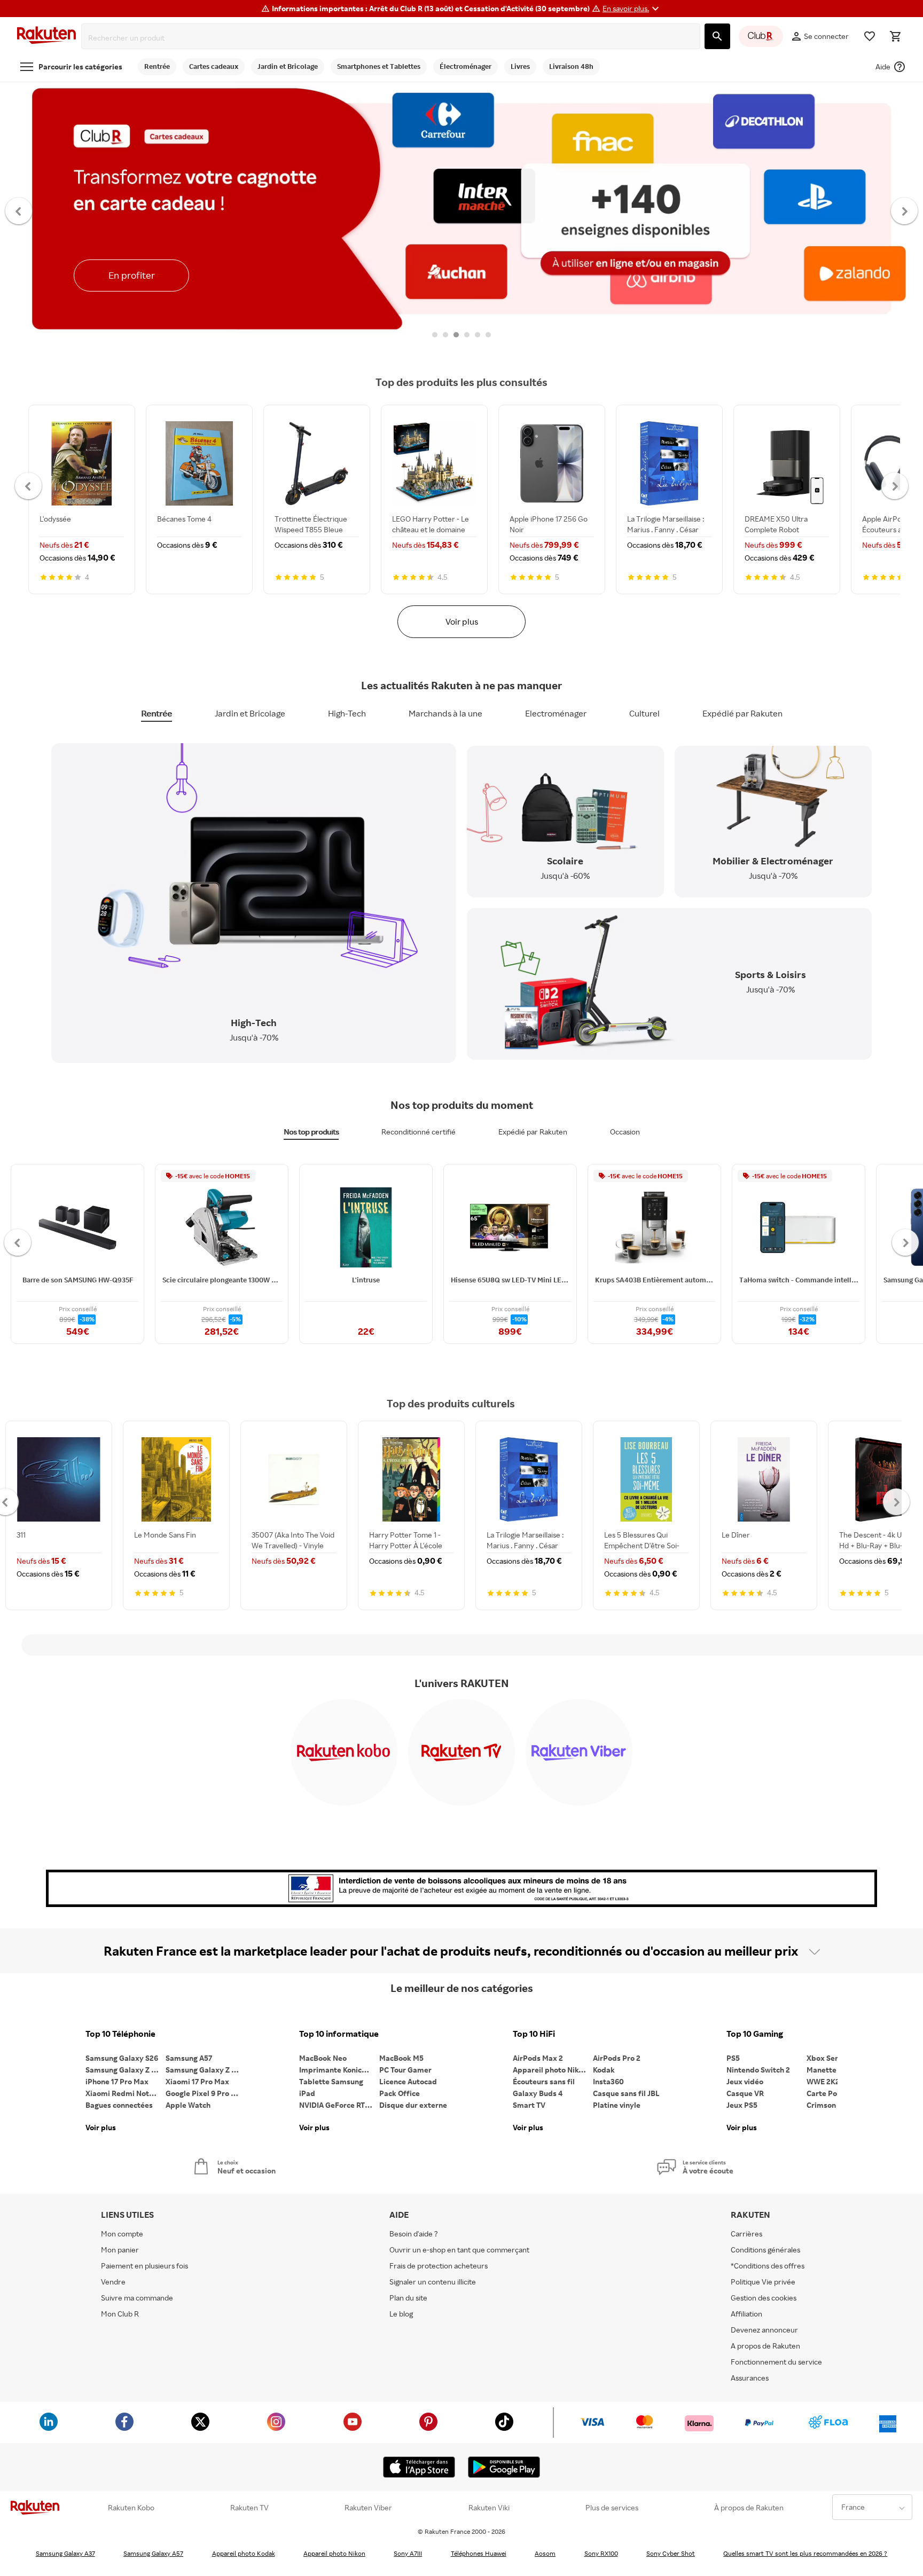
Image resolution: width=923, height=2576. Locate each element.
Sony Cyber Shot (671, 2553)
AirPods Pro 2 (617, 2058)
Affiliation (746, 2314)
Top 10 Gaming (755, 2034)
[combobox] (393, 38)
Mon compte (122, 2234)
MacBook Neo (323, 2058)
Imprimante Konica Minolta (339, 2070)
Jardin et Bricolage (250, 713)
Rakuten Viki (489, 2508)
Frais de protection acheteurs (439, 2266)
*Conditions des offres (768, 2266)
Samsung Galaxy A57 (153, 2553)
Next (905, 210)
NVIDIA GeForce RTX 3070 (339, 2105)
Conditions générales (765, 2250)
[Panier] (895, 36)
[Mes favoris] (870, 36)
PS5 (733, 2058)
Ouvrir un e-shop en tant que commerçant (459, 2250)
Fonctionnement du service (776, 2362)
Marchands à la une (445, 713)
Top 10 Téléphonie (120, 2034)
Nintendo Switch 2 (758, 2070)
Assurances (750, 2378)
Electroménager (556, 713)
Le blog (401, 2314)
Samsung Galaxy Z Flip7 (126, 2070)
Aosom (545, 2553)
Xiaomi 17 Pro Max (197, 2081)
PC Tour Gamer (405, 2070)
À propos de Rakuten (749, 2508)
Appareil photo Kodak (244, 2553)
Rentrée (157, 713)
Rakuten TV (249, 2508)
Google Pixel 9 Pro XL (203, 2093)
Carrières (746, 2234)
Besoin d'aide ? (414, 2234)
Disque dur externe (413, 2105)
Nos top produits (311, 1132)
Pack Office (400, 2093)
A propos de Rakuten (765, 2346)
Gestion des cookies (764, 2298)
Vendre (113, 2282)
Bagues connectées (119, 2105)
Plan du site (408, 2298)
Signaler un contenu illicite (433, 2282)
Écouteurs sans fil (544, 2081)
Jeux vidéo (745, 2081)
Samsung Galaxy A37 (65, 2553)
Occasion (625, 1132)
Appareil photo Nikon (550, 2070)
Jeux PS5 (742, 2105)
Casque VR (745, 2093)
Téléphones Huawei (479, 2553)
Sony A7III (408, 2553)
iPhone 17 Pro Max (117, 2081)
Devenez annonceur (764, 2330)
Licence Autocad (408, 2081)
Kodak (604, 2070)
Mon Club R (120, 2314)
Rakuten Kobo (131, 2508)
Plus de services (612, 2508)
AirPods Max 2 (538, 2058)
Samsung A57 (189, 2058)
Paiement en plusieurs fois (144, 2266)
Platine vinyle (617, 2105)
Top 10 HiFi (534, 2034)
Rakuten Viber (368, 2508)
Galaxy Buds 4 (538, 2093)
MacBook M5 (401, 2058)
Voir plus (462, 621)
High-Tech (347, 713)
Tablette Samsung (331, 2081)
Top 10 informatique (339, 2034)
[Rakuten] (46, 37)
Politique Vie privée (763, 2282)
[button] (632, 9)
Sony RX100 (601, 2553)
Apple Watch (188, 2105)
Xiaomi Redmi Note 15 (124, 2093)
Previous (19, 210)
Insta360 (608, 2081)
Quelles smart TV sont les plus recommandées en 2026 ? (805, 2553)
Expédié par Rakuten (742, 713)
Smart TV (529, 2105)
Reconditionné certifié (419, 1132)
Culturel (644, 713)
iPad (307, 2093)
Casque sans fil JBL (626, 2093)
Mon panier (120, 2250)
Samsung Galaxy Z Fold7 (206, 2070)
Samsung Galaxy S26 (122, 2058)
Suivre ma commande (137, 2298)
